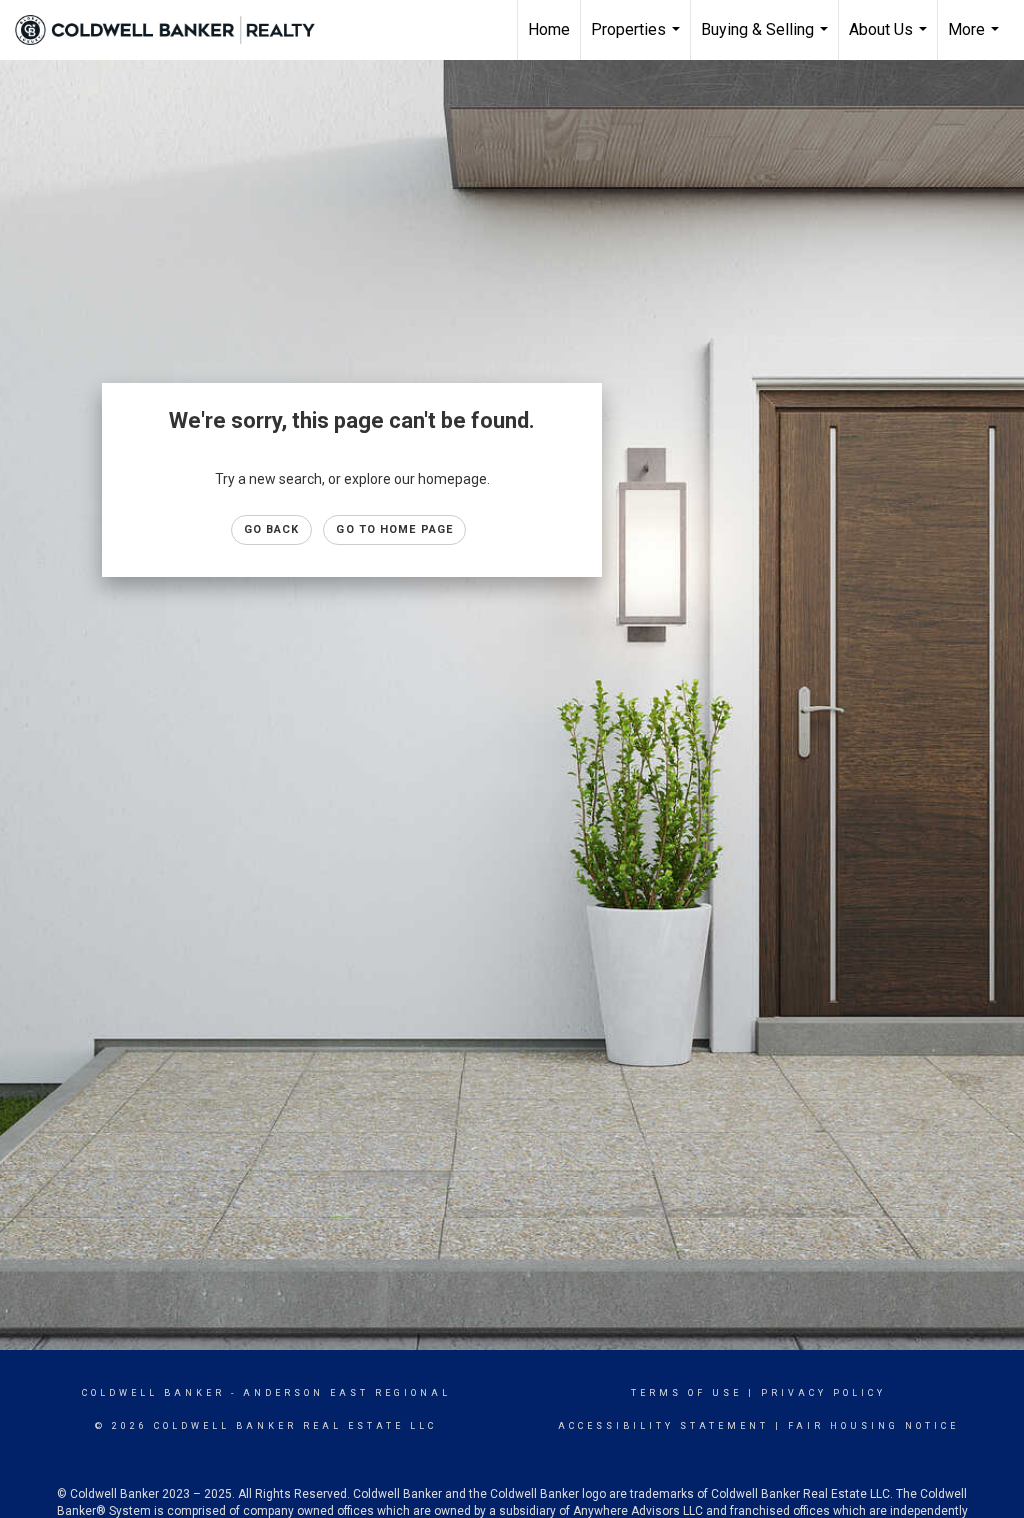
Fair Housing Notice (873, 1426)
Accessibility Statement (663, 1426)
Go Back (272, 529)
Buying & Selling (767, 40)
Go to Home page (394, 529)
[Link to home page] (175, 30)
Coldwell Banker (153, 1393)
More (976, 40)
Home (549, 29)
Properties (638, 40)
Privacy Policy (823, 1393)
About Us (890, 40)
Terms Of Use (686, 1393)
